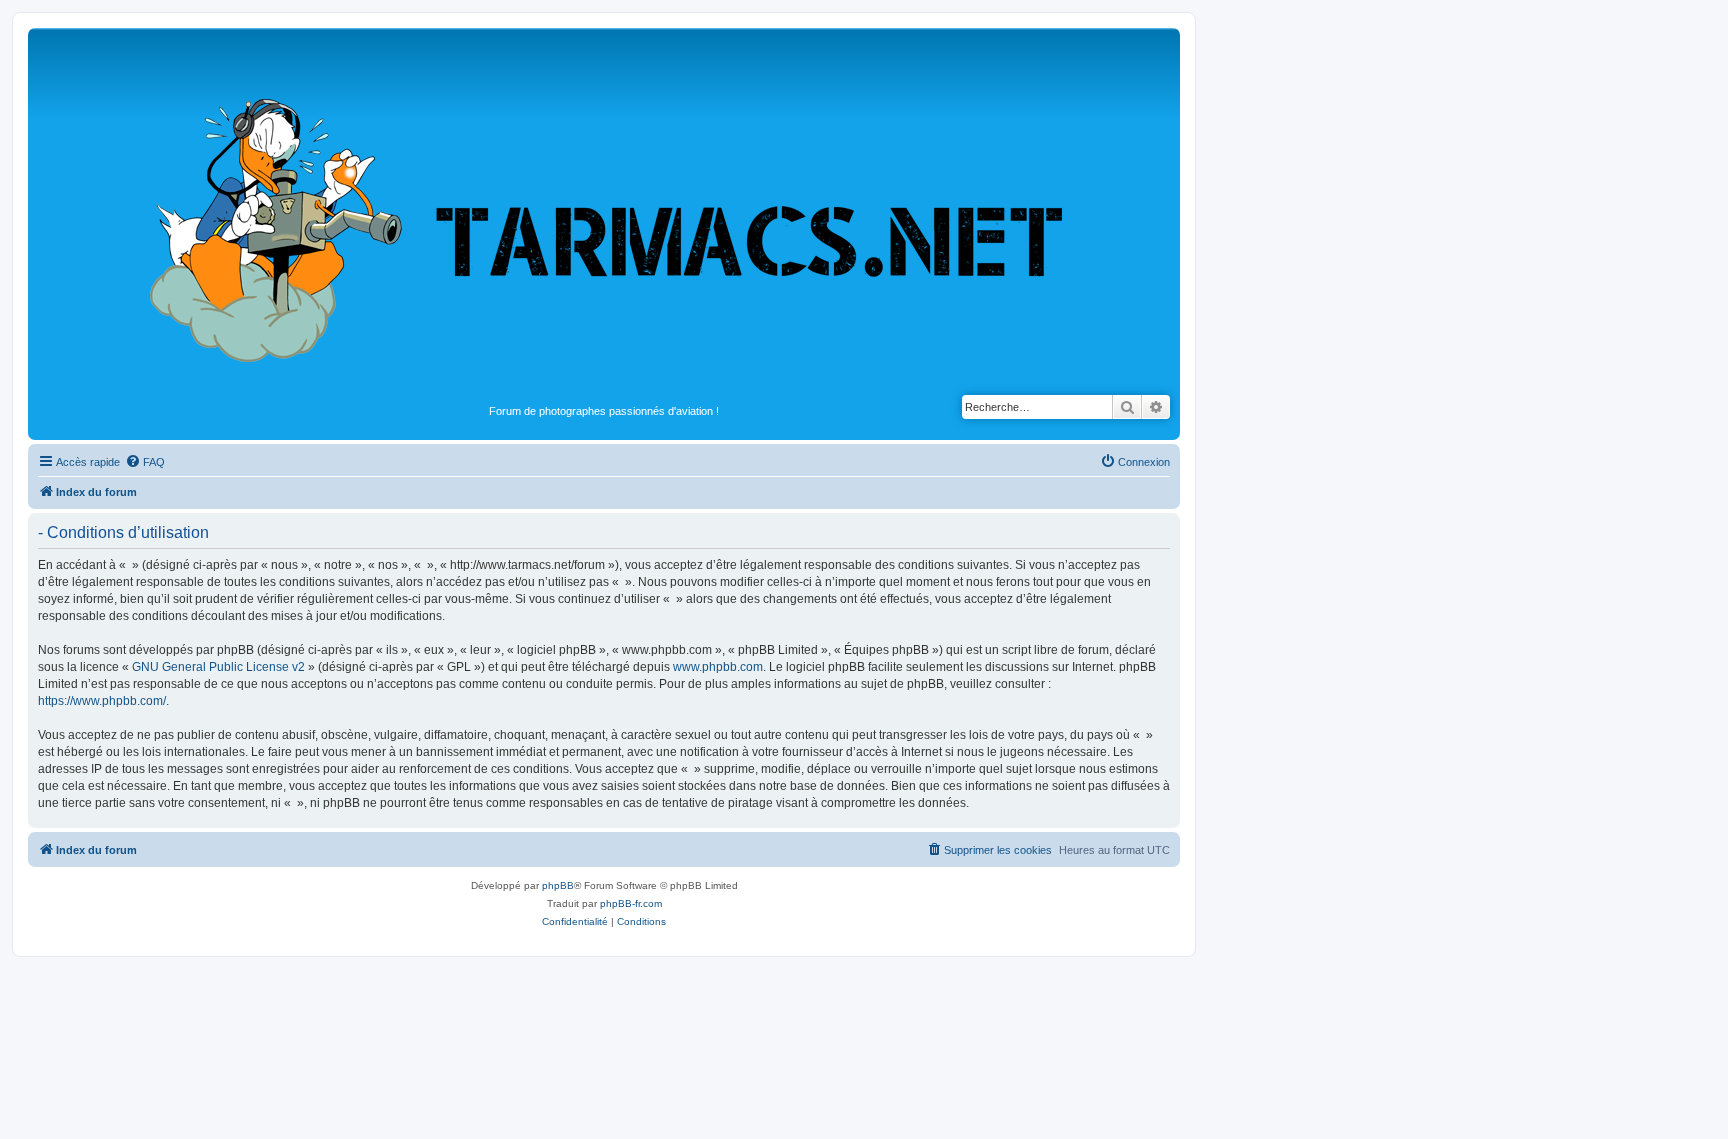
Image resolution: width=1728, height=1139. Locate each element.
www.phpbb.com (718, 667)
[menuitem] (145, 462)
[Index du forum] (604, 216)
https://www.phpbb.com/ (102, 701)
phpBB (558, 885)
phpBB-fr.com (631, 903)
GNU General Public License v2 (218, 667)
